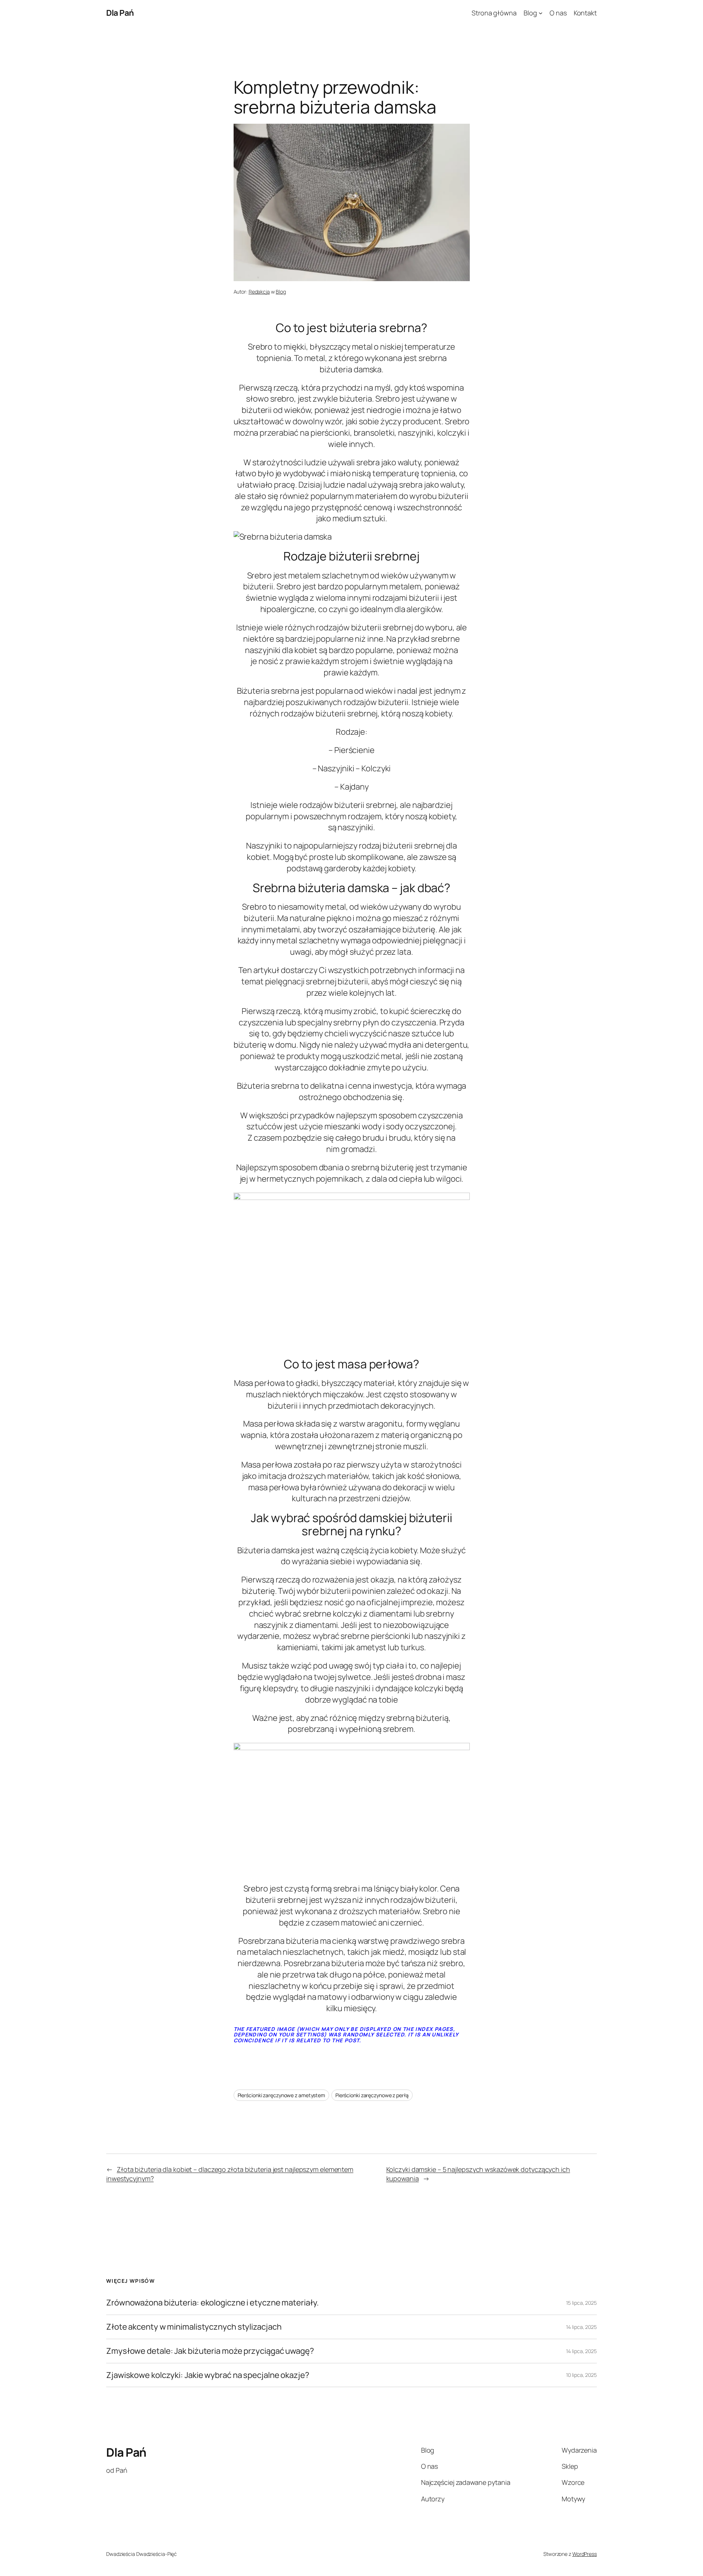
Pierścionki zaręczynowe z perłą (372, 2095)
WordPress (585, 2554)
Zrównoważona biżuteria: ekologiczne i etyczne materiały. (212, 2303)
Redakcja (259, 292)
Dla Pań (120, 13)
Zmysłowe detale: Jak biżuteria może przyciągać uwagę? (210, 2351)
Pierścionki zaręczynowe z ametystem (282, 2095)
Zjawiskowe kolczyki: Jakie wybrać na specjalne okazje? (208, 2375)
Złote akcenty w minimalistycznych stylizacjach (194, 2327)
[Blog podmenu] (541, 13)
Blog (281, 292)
